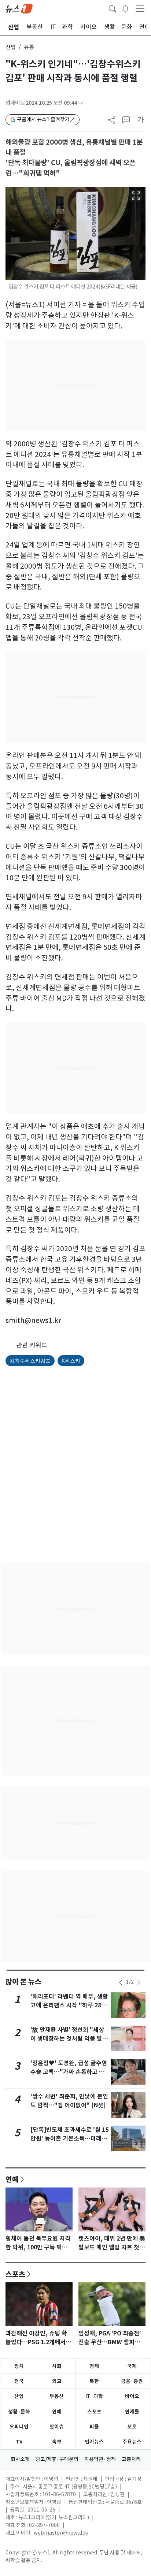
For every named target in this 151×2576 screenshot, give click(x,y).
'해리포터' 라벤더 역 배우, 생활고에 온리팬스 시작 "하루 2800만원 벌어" (69, 2005)
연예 (12, 2179)
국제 (132, 2366)
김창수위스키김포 (30, 1361)
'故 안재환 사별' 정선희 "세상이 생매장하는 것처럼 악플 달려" (67, 2039)
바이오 (132, 2396)
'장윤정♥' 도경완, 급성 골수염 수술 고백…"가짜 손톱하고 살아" (69, 2072)
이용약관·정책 (100, 2459)
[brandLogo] (19, 8)
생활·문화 (19, 2412)
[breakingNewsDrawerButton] (125, 8)
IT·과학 (94, 2396)
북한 (94, 2381)
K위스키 (71, 1361)
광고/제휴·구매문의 (57, 2459)
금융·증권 (132, 2381)
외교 (57, 2381)
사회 (57, 2366)
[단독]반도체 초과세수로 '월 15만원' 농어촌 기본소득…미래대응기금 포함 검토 (69, 2139)
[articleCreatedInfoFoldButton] (81, 103)
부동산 (57, 2396)
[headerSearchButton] (113, 8)
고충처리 (131, 2459)
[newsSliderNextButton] (139, 1982)
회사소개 (20, 2459)
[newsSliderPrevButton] (121, 1982)
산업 (11, 47)
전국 (19, 2381)
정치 (19, 2366)
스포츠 (15, 2274)
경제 (94, 2366)
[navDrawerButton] (140, 8)
